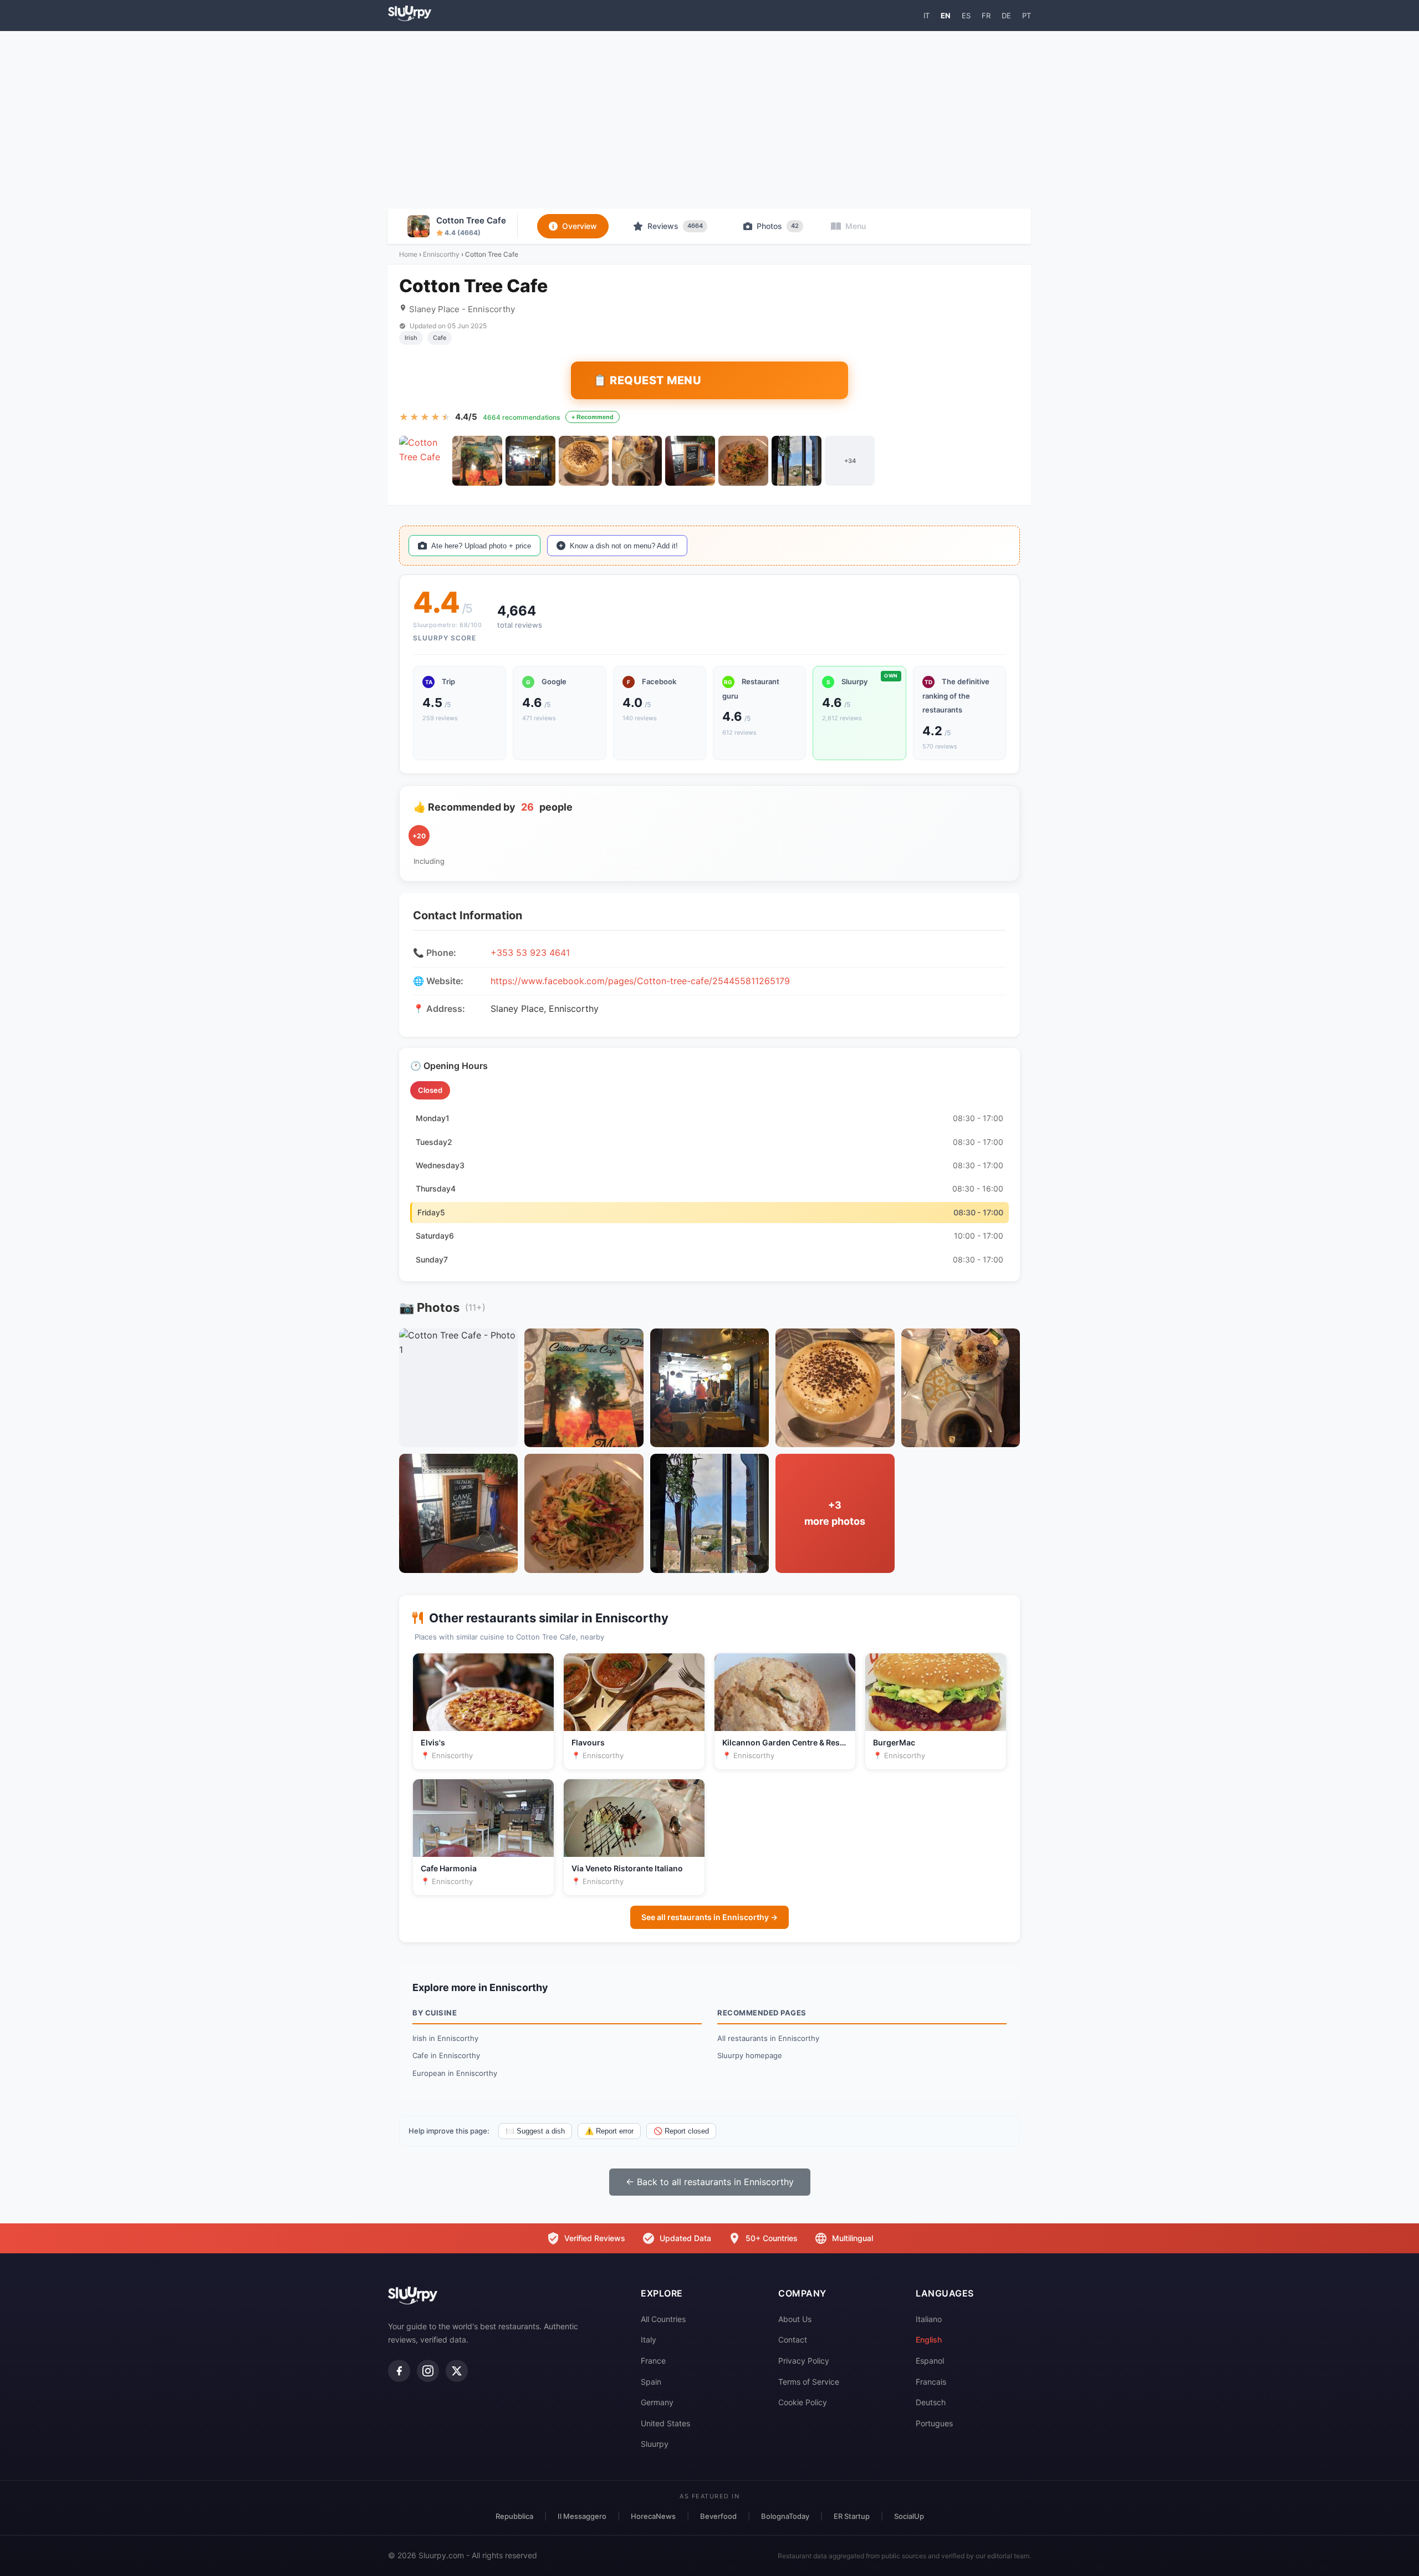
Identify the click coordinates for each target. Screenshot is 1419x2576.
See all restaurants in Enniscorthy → (709, 1917)
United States (665, 2423)
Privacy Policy (804, 2361)
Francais (931, 2382)
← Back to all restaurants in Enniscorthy (710, 2182)
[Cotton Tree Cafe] (424, 461)
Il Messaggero (582, 2516)
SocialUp (909, 2516)
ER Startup (852, 2516)
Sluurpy (655, 2444)
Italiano (929, 2319)
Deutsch (931, 2402)
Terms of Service (809, 2382)
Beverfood (718, 2516)
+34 (850, 461)
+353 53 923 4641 (530, 953)
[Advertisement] (709, 120)
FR (986, 16)
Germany (657, 2402)
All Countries (663, 2319)
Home (408, 254)
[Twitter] (457, 2371)
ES (966, 16)
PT (1027, 16)
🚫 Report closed (681, 2131)
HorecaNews (653, 2516)
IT (927, 16)
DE (1006, 16)
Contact (793, 2340)
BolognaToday (785, 2516)
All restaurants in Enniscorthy (768, 2038)
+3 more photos (835, 1513)
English (929, 2340)
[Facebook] (399, 2371)
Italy (649, 2340)
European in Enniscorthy (455, 2073)
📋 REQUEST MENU (647, 380)
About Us (795, 2319)
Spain (651, 2382)
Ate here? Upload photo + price (481, 546)
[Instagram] (428, 2371)
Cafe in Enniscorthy (446, 2055)
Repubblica (514, 2516)
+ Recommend (593, 417)
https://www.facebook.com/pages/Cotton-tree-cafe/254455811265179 (640, 981)
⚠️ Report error (609, 2131)
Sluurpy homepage (750, 2055)
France (653, 2361)
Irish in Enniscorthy (445, 2038)
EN (946, 16)
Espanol (930, 2361)
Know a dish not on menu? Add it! (624, 546)
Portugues (934, 2423)
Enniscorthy (441, 254)
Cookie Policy (803, 2402)
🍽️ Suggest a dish (535, 2131)
